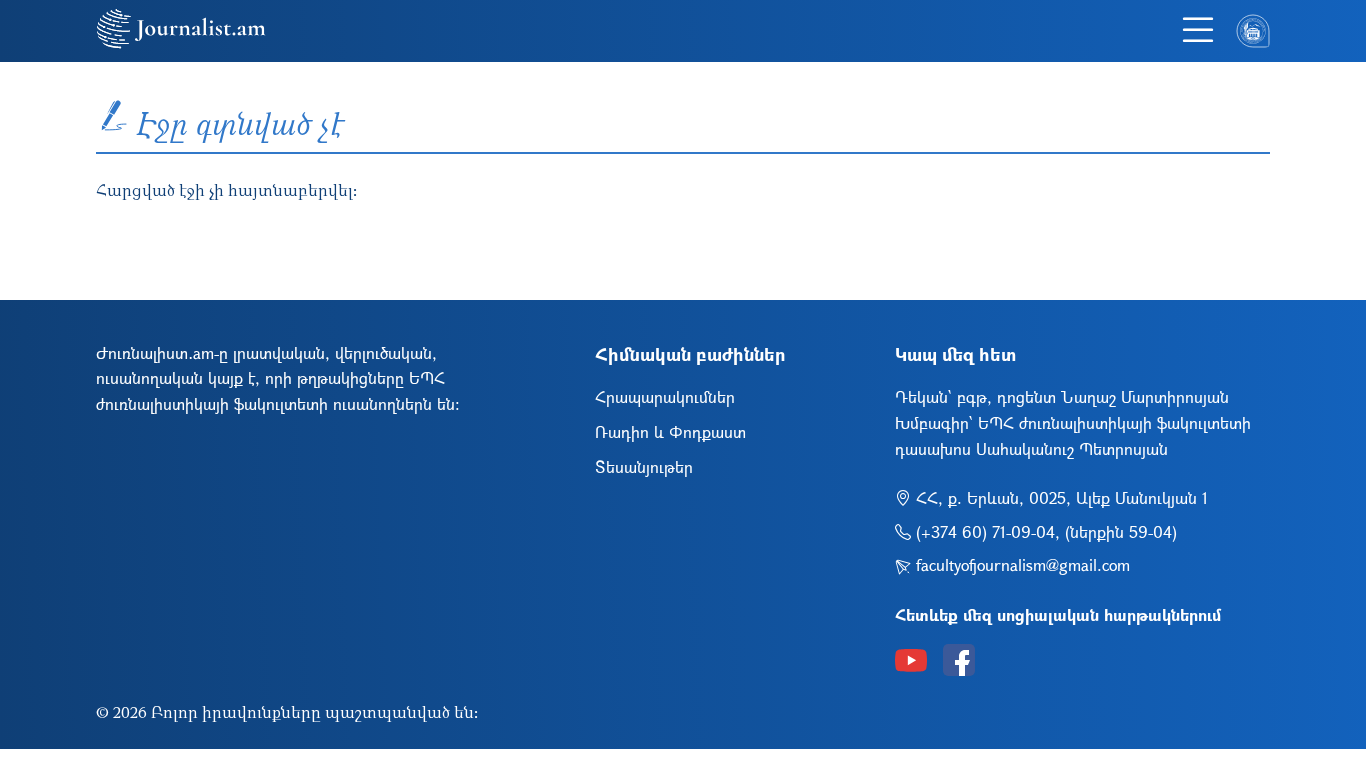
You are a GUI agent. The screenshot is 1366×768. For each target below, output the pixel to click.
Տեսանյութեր (644, 466)
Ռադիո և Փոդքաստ (670, 431)
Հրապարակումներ (665, 396)
